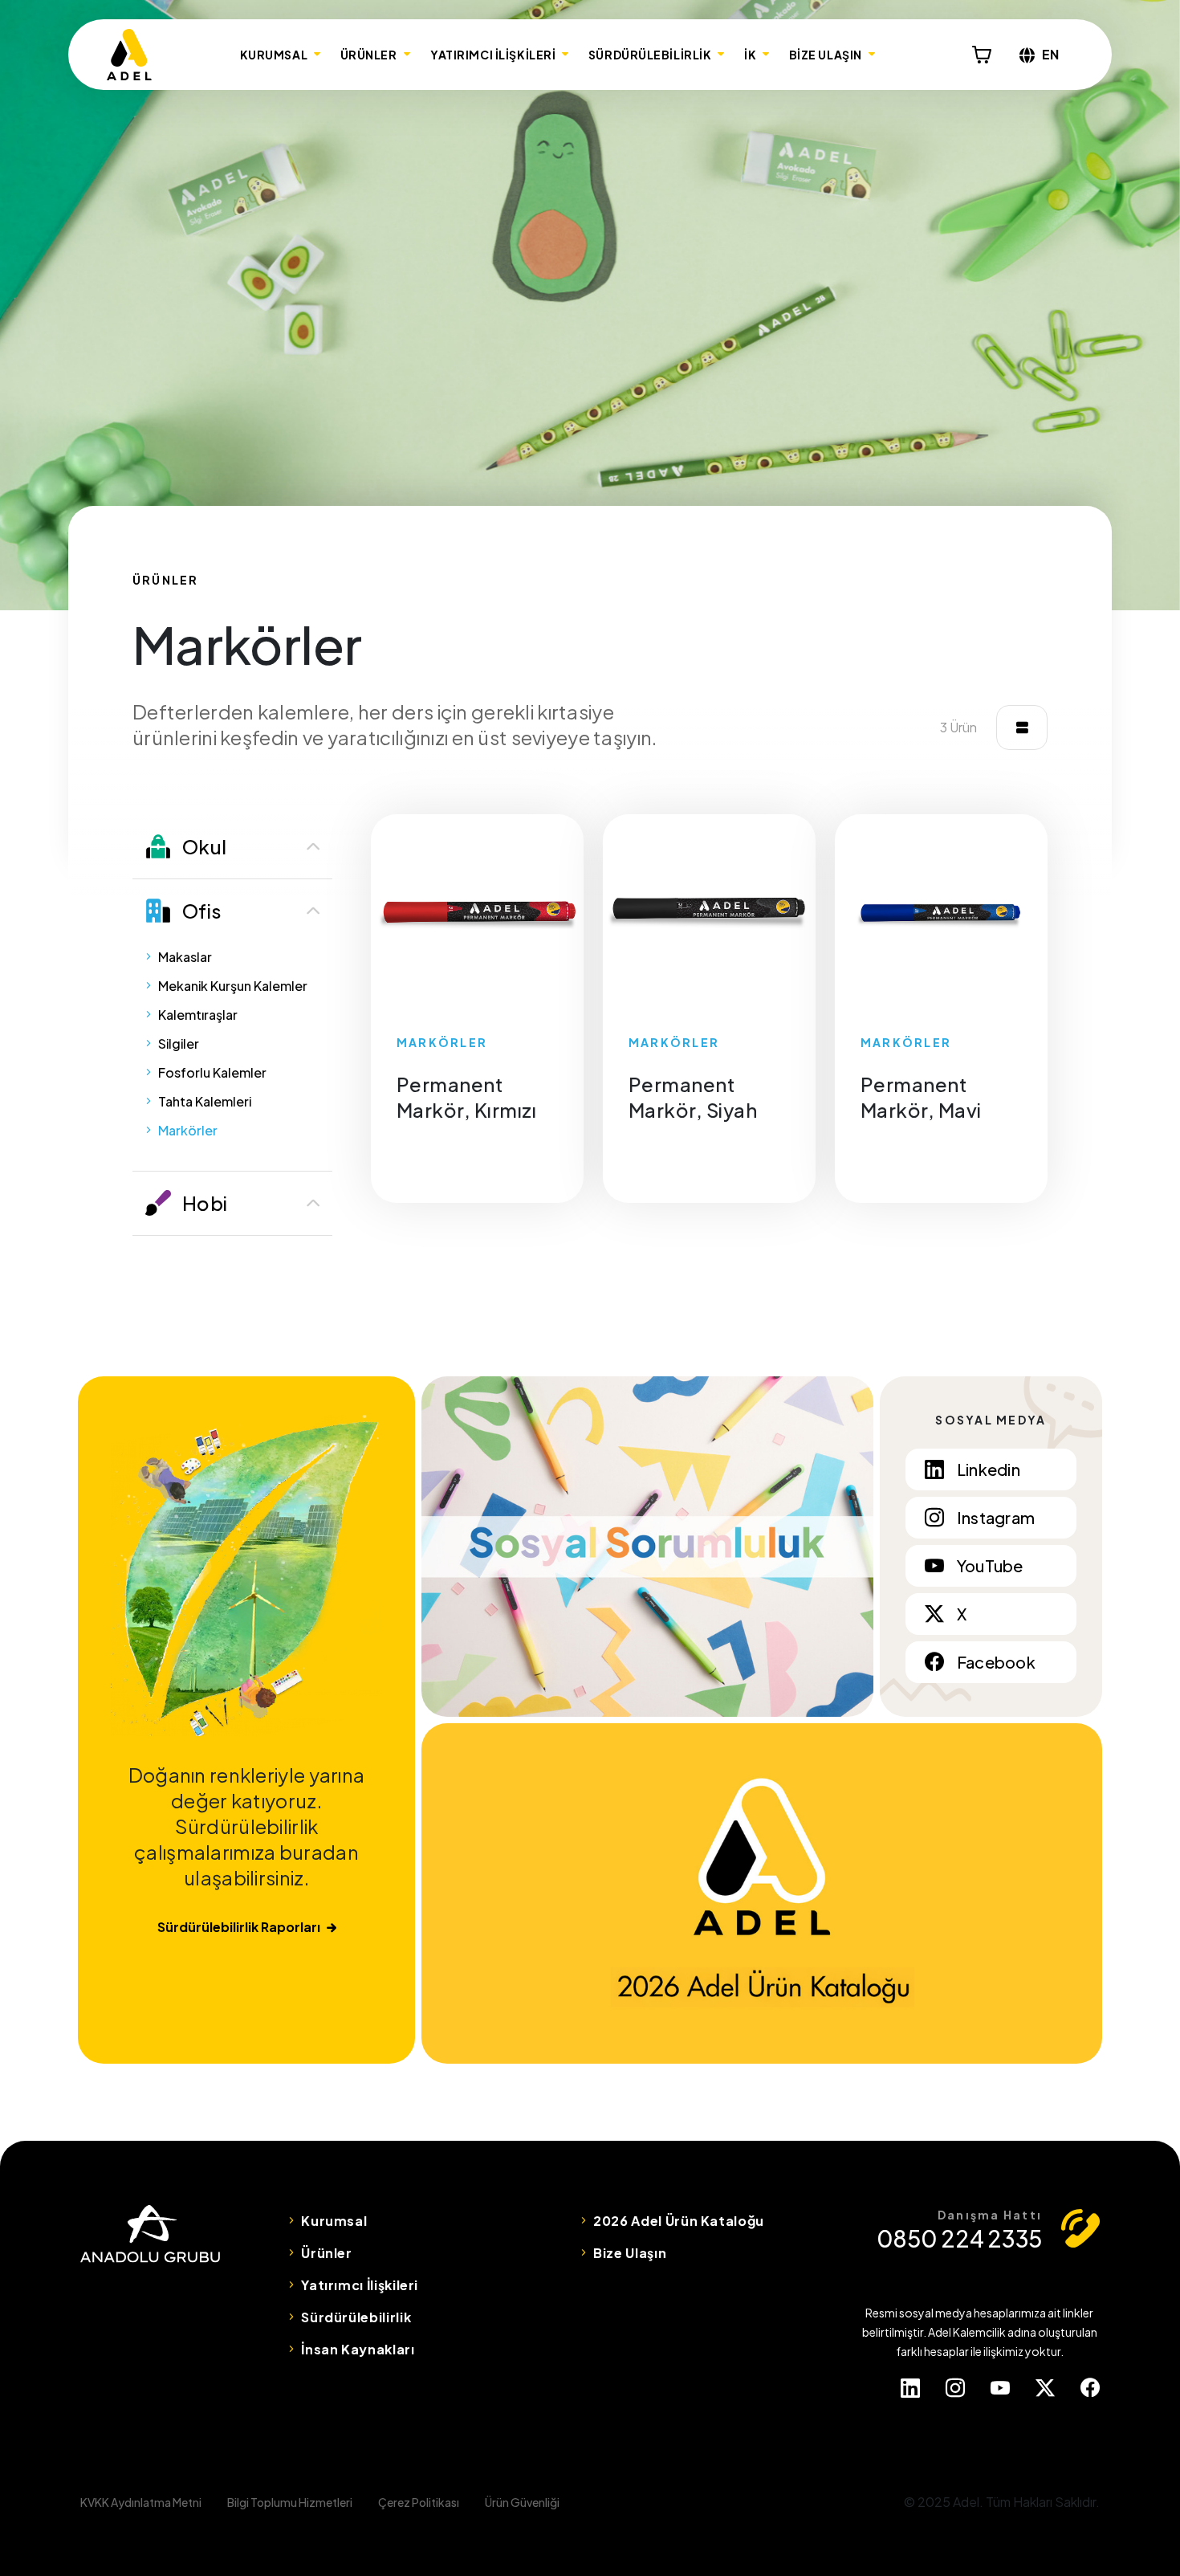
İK (750, 55)
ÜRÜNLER (369, 55)
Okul (204, 846)
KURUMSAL (274, 55)
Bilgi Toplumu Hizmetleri (290, 2502)
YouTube (990, 1565)
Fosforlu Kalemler (212, 1072)
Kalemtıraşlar (198, 1015)
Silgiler (179, 1043)
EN (1051, 54)
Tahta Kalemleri (205, 1101)
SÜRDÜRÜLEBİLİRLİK (650, 55)
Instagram (996, 1517)
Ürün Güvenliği (522, 2502)
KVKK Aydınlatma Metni (141, 2502)
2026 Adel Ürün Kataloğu (679, 2221)
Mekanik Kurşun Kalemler (233, 986)
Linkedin (989, 1469)
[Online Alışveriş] (982, 55)
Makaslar (185, 957)
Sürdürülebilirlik (356, 2317)
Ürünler (326, 2253)
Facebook (996, 1662)
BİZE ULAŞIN (826, 55)
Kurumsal (334, 2221)
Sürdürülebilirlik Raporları (239, 1927)
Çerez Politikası (419, 2502)
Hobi (205, 1203)
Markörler (188, 1130)
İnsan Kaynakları (358, 2349)
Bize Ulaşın (630, 2253)
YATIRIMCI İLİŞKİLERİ (493, 55)
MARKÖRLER (442, 1042)
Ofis (202, 911)
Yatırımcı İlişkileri (360, 2285)
